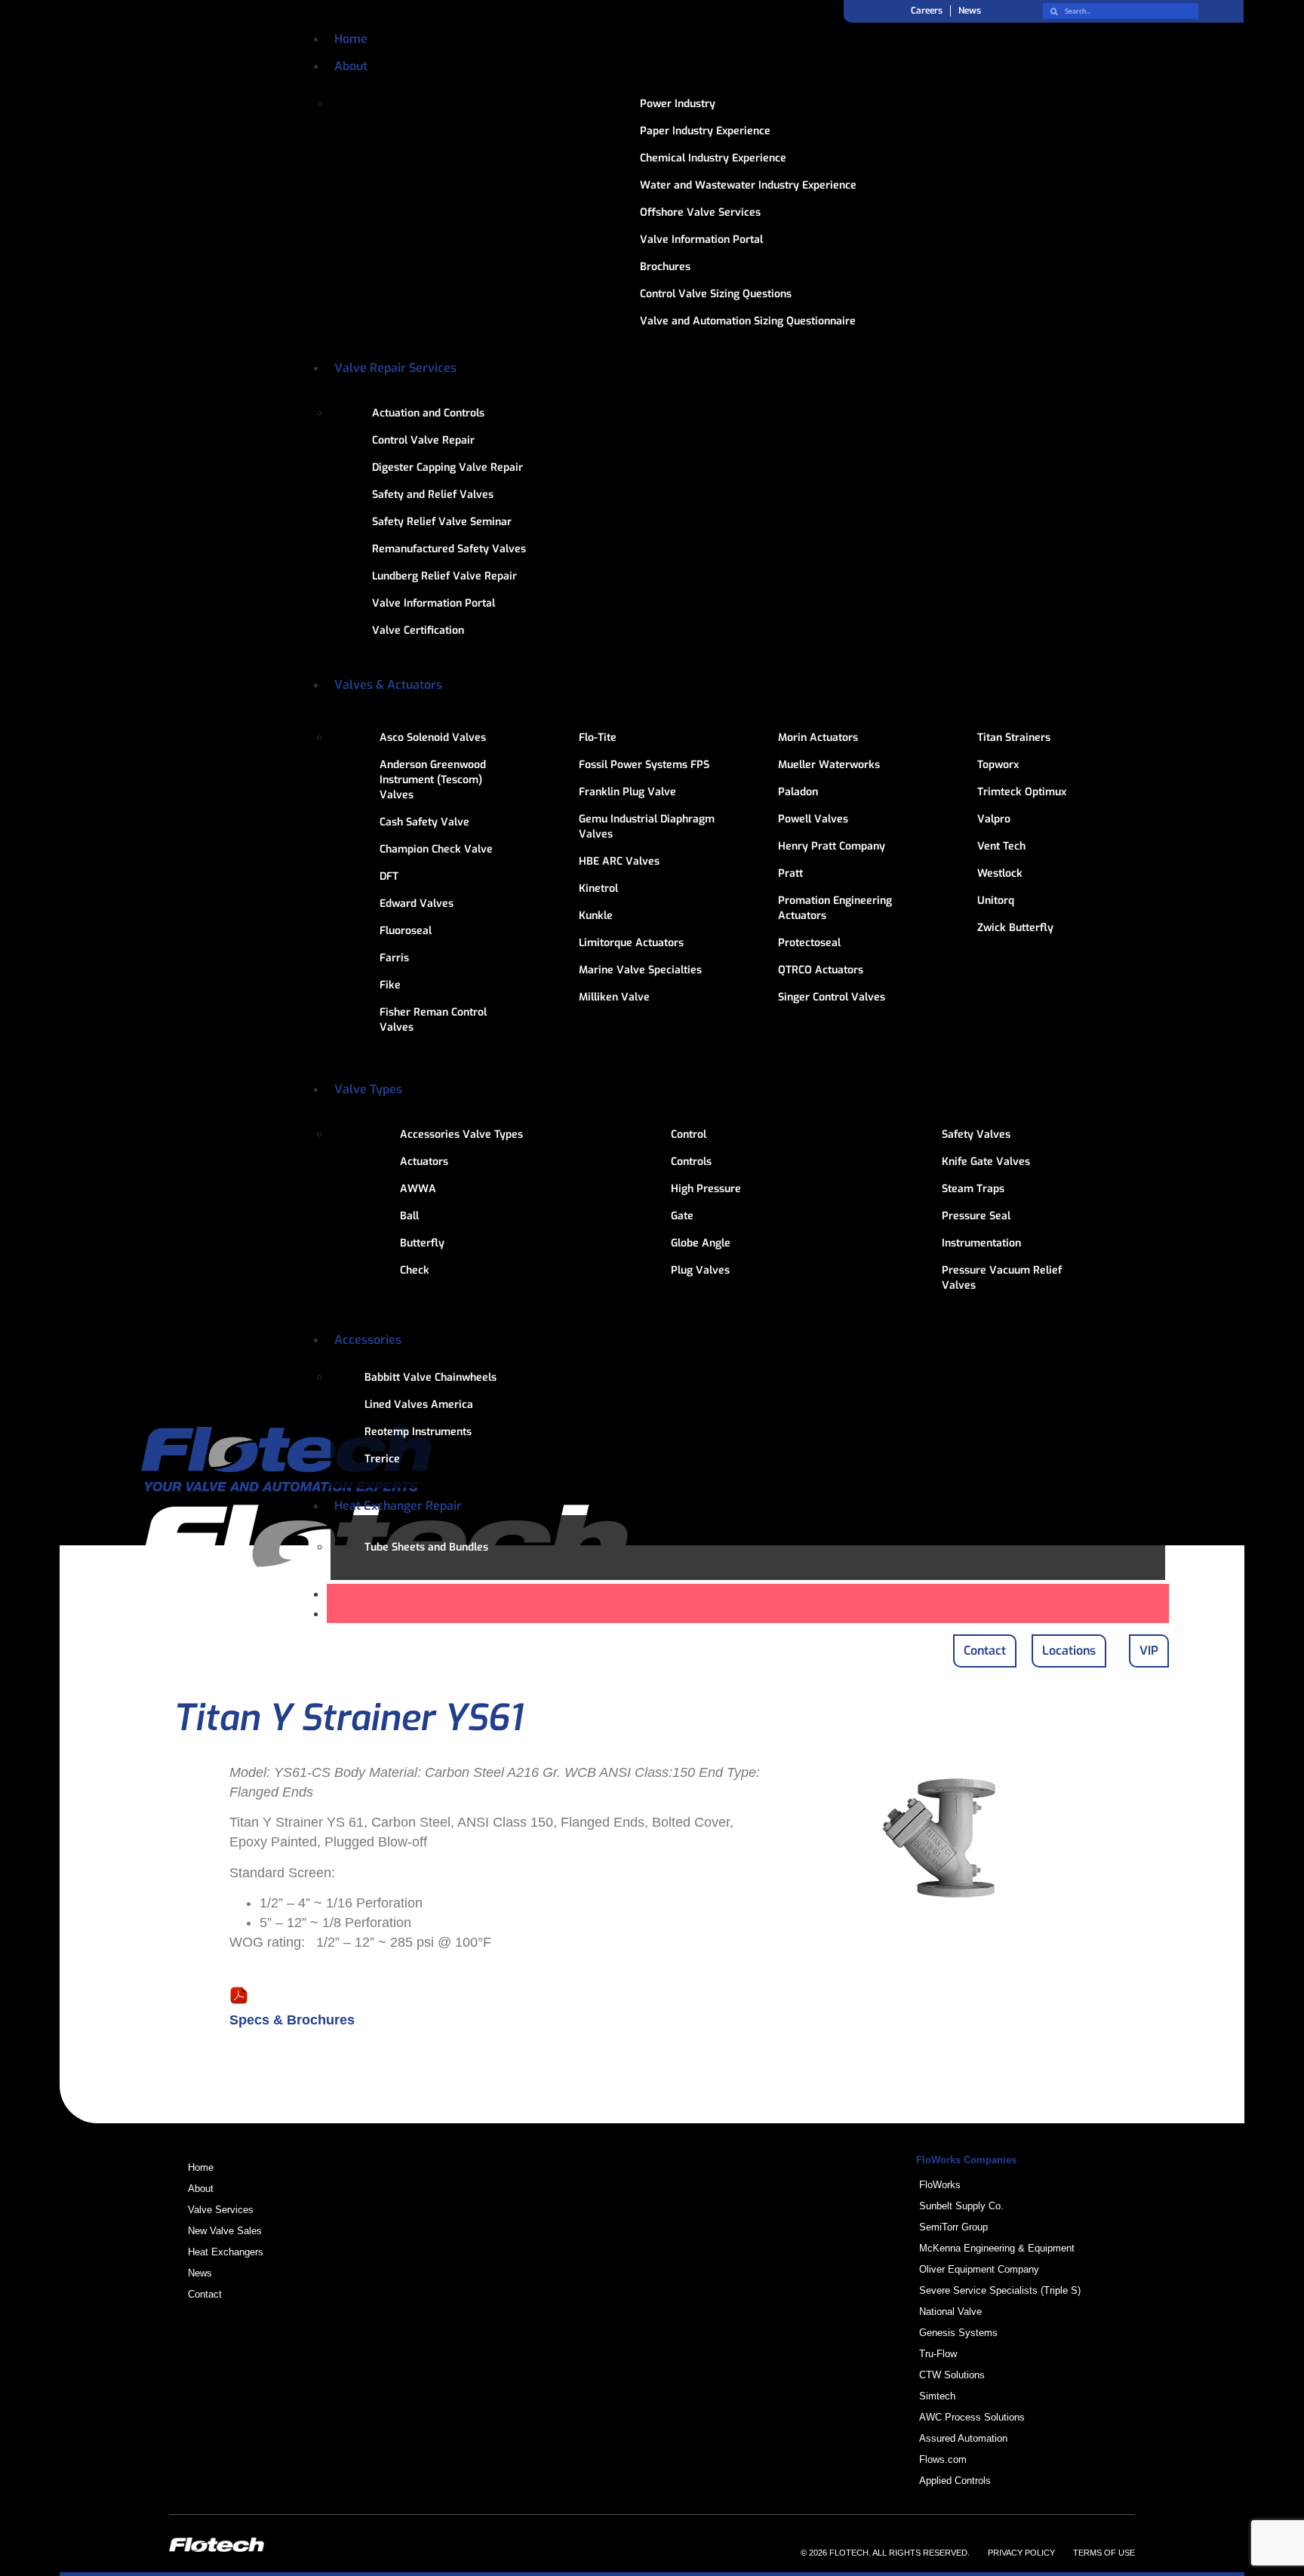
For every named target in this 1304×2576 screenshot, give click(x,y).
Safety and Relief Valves (433, 495)
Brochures (665, 267)
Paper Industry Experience (705, 131)
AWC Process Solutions (972, 2417)
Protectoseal (809, 943)
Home (351, 39)
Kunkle (596, 916)
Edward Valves (417, 904)
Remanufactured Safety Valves (449, 549)
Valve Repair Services (395, 368)
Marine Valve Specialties (640, 970)
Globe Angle (701, 1243)
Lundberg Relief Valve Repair (444, 576)
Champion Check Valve (436, 849)
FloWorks (940, 2185)
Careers (927, 11)
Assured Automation (963, 2438)
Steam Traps (973, 1189)
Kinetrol (598, 888)
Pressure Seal (976, 1216)
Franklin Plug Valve (627, 792)
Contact (205, 2294)
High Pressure (706, 1189)
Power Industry (678, 104)
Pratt (790, 873)
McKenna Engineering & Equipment (997, 2248)
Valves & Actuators (388, 685)
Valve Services (221, 2210)
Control (689, 1134)
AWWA (418, 1189)
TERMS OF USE (1104, 2553)
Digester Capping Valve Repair (447, 467)
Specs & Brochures (292, 2020)
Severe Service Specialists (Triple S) (1000, 2290)
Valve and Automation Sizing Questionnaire (748, 321)
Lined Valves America (419, 1405)
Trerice (382, 1459)
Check (415, 1270)
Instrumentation (981, 1243)
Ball (409, 1216)
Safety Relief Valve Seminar (442, 522)
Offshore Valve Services (700, 212)
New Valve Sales (225, 2231)
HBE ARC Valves (619, 861)
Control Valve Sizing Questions (716, 294)
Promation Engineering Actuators (835, 908)
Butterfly (422, 1243)
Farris (394, 958)
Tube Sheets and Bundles (426, 1547)
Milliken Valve (614, 997)
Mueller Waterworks (829, 765)
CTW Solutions (952, 2375)
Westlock (1000, 873)
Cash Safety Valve (424, 822)
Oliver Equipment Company (979, 2269)
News (970, 11)
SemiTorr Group (953, 2227)
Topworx (998, 765)
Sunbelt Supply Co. (961, 2206)
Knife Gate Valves (986, 1162)
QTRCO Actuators (821, 970)
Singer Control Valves (832, 997)
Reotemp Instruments (418, 1432)
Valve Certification (418, 630)
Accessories (368, 1340)
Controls (691, 1162)
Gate (682, 1216)
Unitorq (996, 901)
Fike (390, 985)
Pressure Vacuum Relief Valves (1002, 1278)
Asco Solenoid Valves (433, 738)
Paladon (798, 792)
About (351, 66)
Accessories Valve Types (461, 1134)
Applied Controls (955, 2481)
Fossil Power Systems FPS (644, 765)
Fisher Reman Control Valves (433, 1020)
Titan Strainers (1014, 738)
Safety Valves (976, 1134)
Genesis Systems (958, 2333)
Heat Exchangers (226, 2252)
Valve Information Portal (701, 240)
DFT (389, 876)
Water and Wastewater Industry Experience (748, 185)
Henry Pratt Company (832, 846)
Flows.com (943, 2459)
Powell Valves (813, 819)
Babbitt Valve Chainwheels (431, 1377)
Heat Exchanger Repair (398, 1506)
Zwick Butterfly (1015, 928)
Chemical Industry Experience (713, 158)
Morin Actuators (818, 738)
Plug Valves (700, 1270)
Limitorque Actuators (631, 943)
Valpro (994, 819)
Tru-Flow (938, 2354)
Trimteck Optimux (1022, 792)
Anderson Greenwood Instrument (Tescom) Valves (433, 780)
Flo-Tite (598, 738)
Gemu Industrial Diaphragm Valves (647, 827)
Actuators (424, 1162)
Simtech (937, 2396)
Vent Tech (1001, 846)
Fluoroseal (406, 931)
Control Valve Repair (423, 440)
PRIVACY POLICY (1021, 2553)
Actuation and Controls (428, 413)
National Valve (950, 2312)
